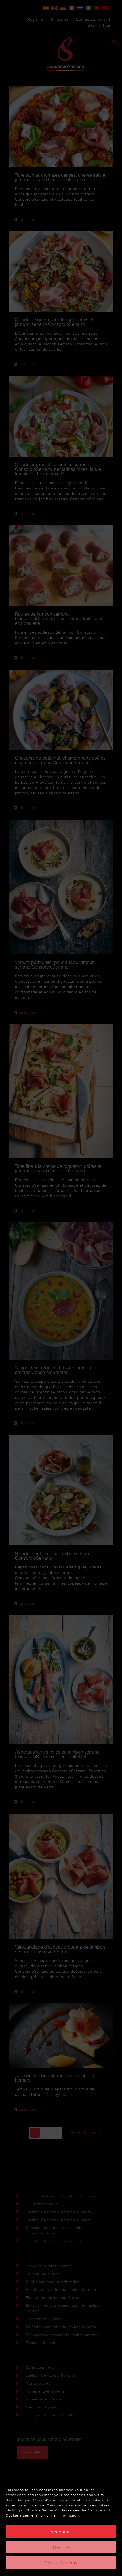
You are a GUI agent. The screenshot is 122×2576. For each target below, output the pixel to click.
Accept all (61, 2532)
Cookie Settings (61, 2563)
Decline (61, 2547)
